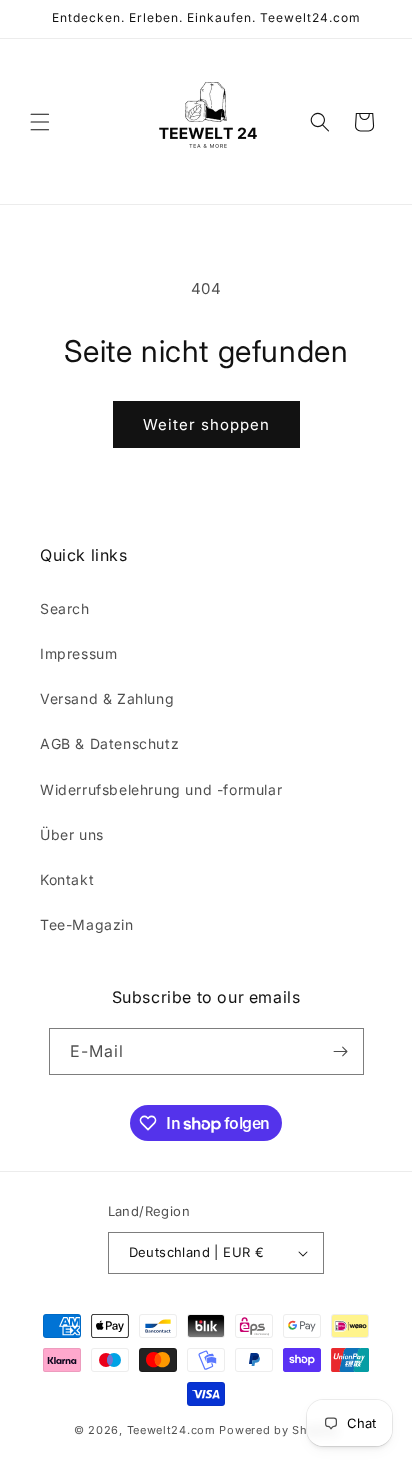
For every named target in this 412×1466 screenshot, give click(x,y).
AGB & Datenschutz (109, 743)
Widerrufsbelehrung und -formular (161, 789)
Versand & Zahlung (107, 698)
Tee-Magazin (87, 924)
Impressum (78, 653)
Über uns (72, 834)
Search (65, 608)
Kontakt (67, 879)
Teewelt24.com (171, 1430)
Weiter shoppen (206, 424)
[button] (40, 122)
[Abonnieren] (341, 1051)
